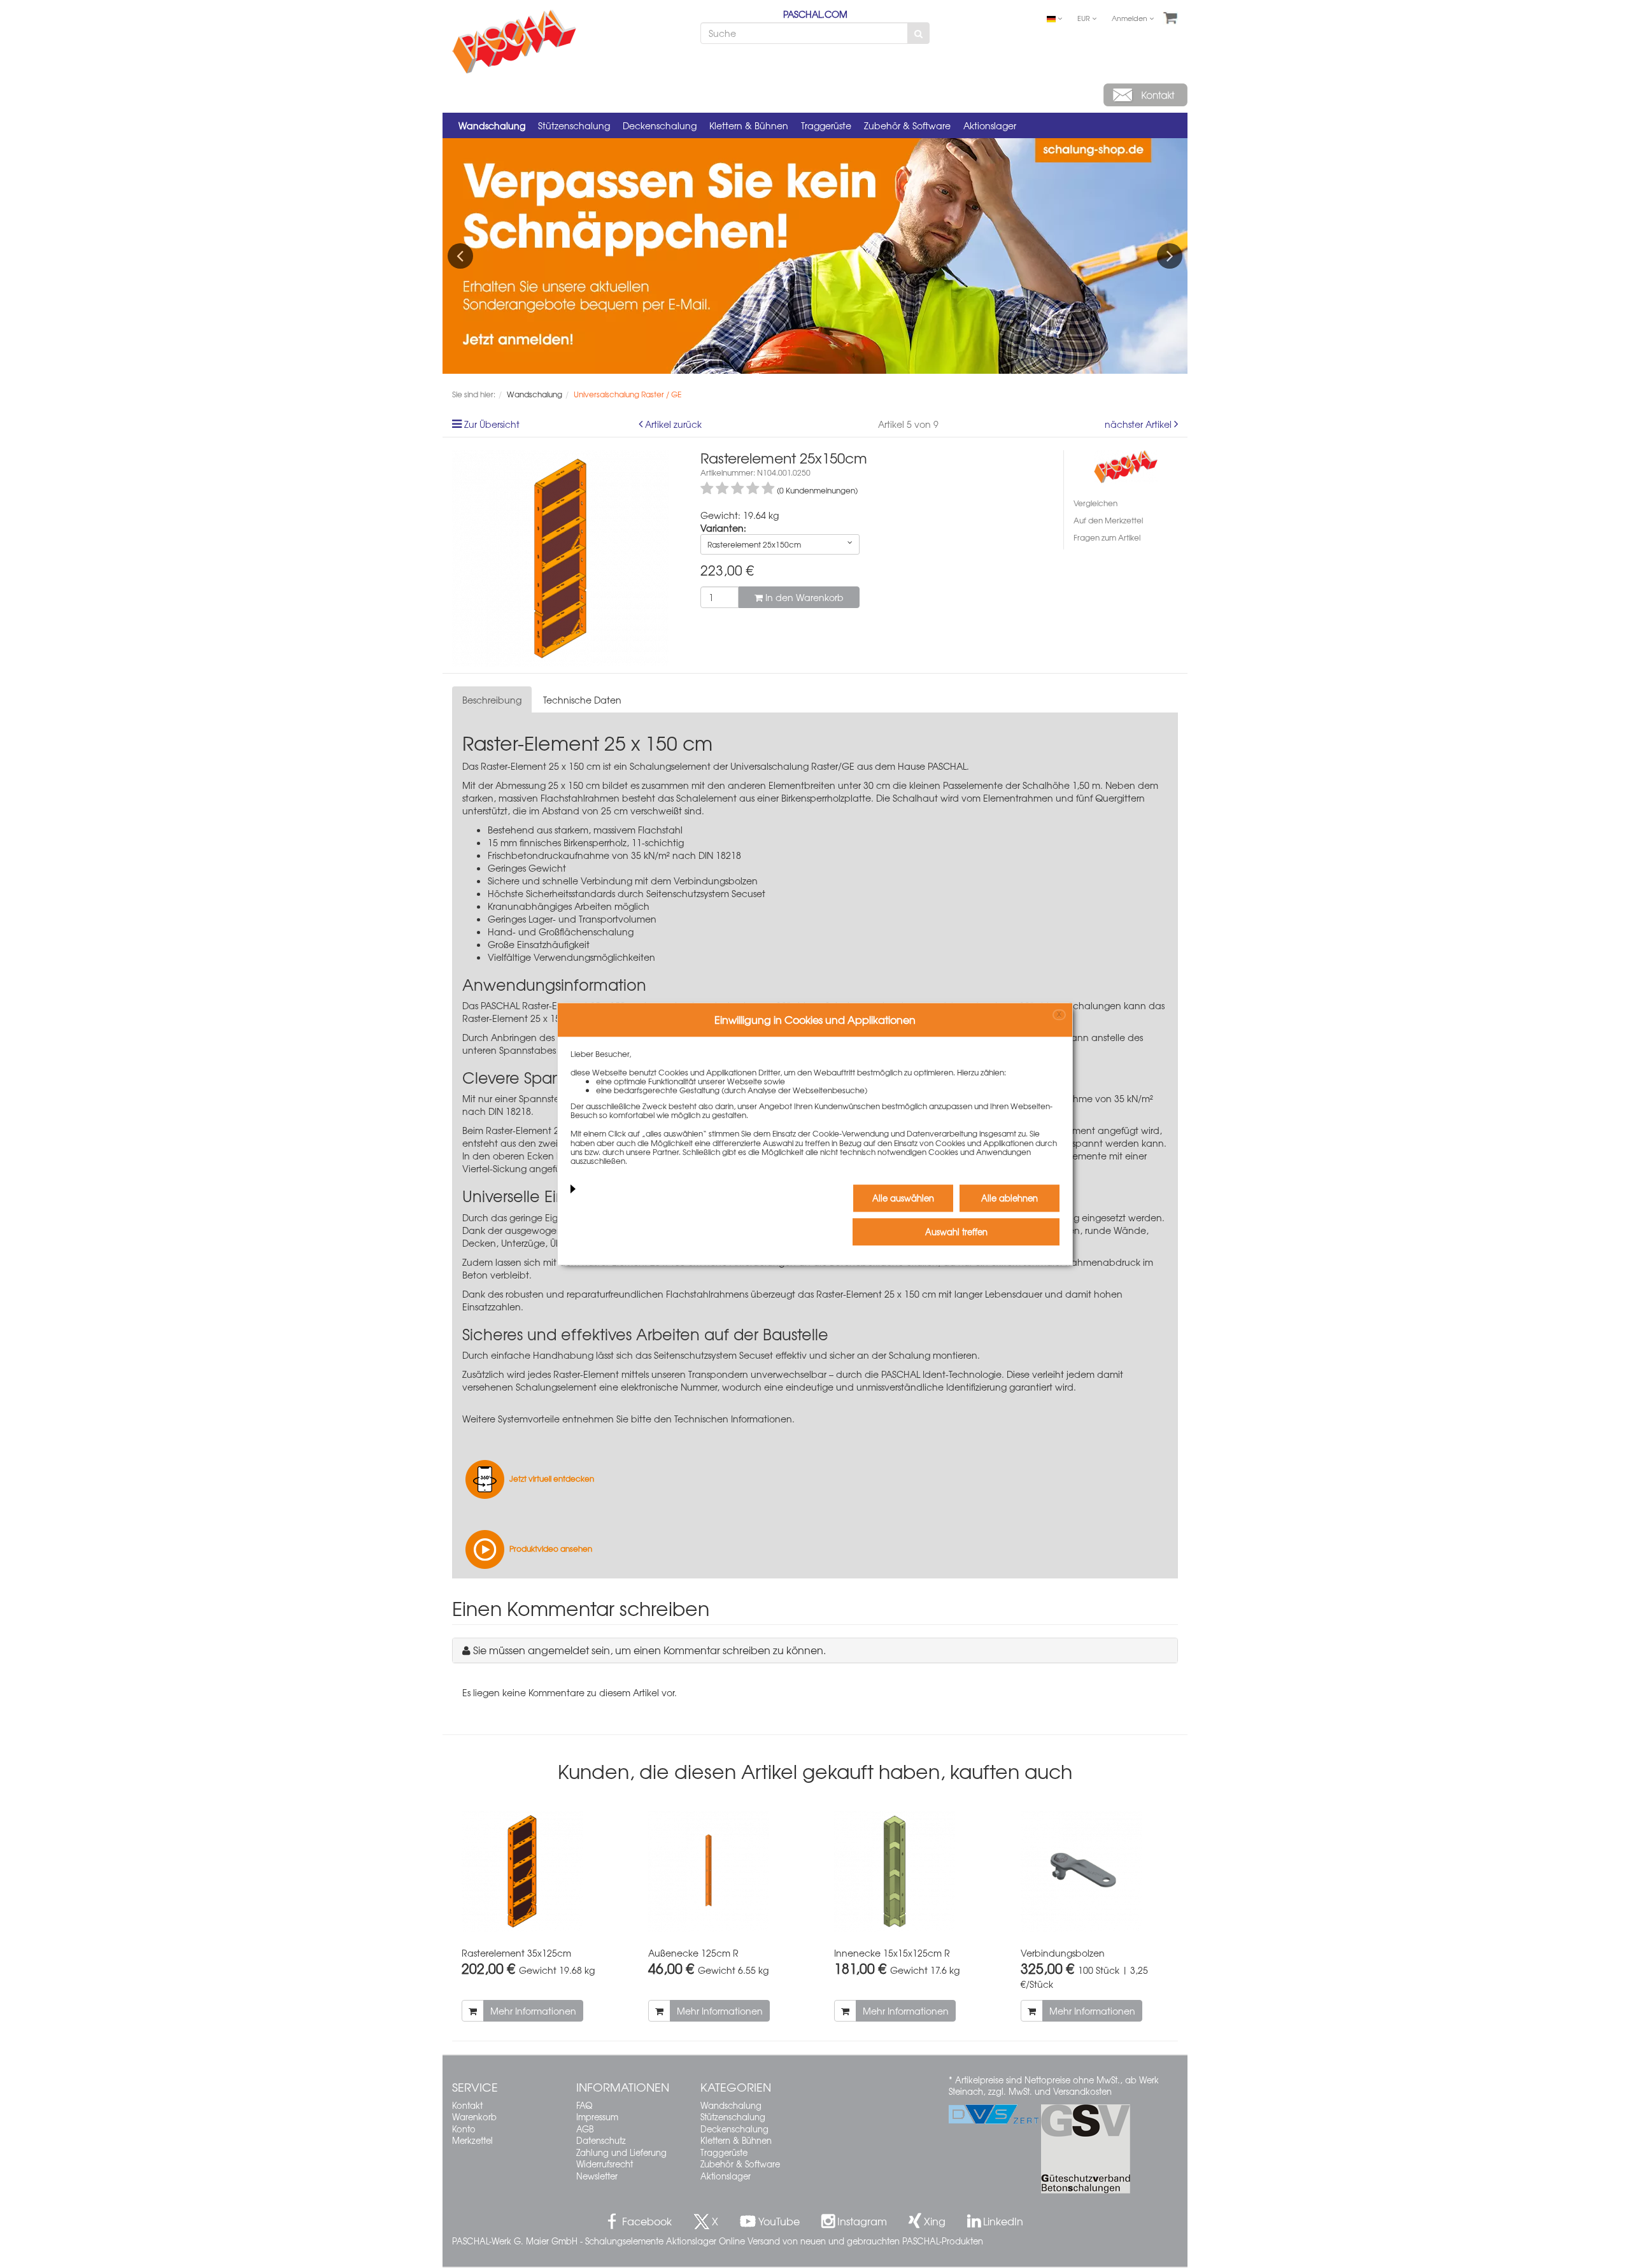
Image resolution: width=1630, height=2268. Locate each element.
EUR (1085, 18)
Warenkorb (474, 2117)
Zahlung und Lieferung (621, 2152)
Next (1170, 256)
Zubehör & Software (907, 125)
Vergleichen (1095, 503)
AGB (585, 2129)
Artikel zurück (673, 424)
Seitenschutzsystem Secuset (706, 893)
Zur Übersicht (492, 424)
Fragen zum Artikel (1107, 537)
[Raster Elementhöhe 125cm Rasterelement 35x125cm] (536, 1872)
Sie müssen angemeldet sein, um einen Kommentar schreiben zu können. (649, 1650)
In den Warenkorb (803, 597)
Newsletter (597, 2176)
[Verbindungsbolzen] (1095, 1872)
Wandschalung (492, 125)
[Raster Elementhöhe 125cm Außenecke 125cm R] (722, 1872)
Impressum (597, 2117)
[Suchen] (918, 33)
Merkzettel (472, 2140)
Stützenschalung (574, 125)
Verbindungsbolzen (716, 881)
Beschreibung (492, 700)
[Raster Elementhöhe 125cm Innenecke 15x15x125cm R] (908, 1872)
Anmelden (1130, 18)
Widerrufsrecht (605, 2164)
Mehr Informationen (533, 2011)
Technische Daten (582, 700)
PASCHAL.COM (815, 14)
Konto (464, 2129)
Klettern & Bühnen (749, 125)
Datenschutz (601, 2140)
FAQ (584, 2105)
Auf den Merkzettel (1108, 520)
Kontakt (467, 2105)
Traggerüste (826, 125)
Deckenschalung (660, 125)
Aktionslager (990, 125)
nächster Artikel (1139, 424)
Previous (460, 256)
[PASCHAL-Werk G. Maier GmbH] (1126, 465)
